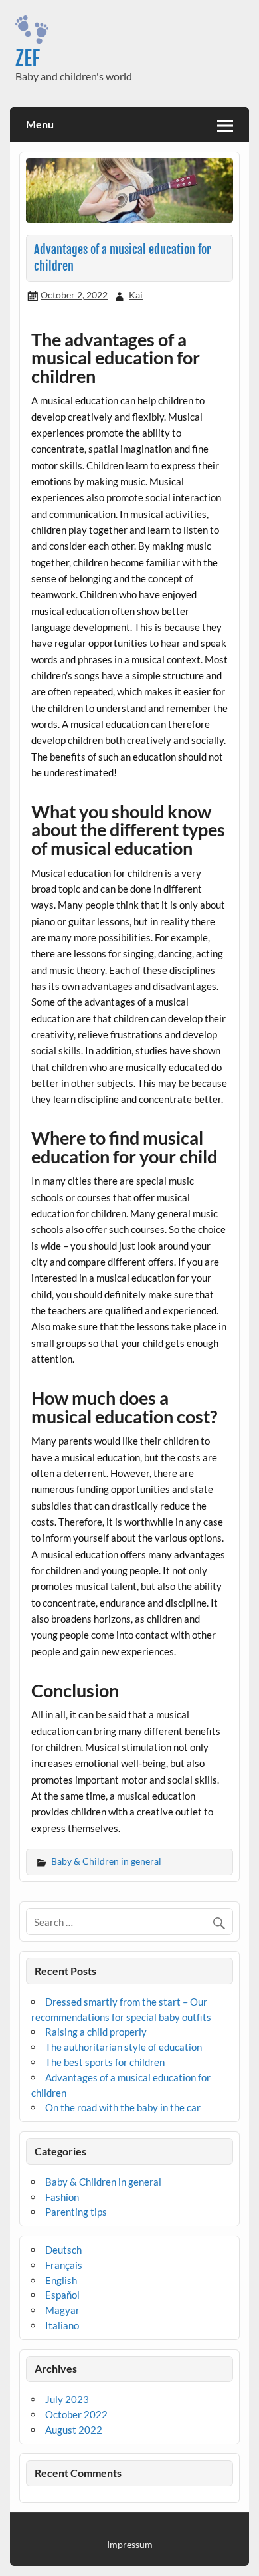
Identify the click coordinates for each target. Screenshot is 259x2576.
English (61, 2280)
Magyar (62, 2310)
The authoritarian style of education (124, 2047)
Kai (136, 295)
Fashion (62, 2197)
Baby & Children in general (106, 1861)
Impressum (130, 2544)
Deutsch (63, 2250)
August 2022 (74, 2430)
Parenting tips (76, 2212)
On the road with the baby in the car (123, 2107)
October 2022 (76, 2414)
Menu (40, 124)
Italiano (62, 2325)
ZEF (28, 59)
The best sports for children (105, 2062)
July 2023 (67, 2399)
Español (62, 2295)
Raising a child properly (96, 2032)
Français (64, 2265)
